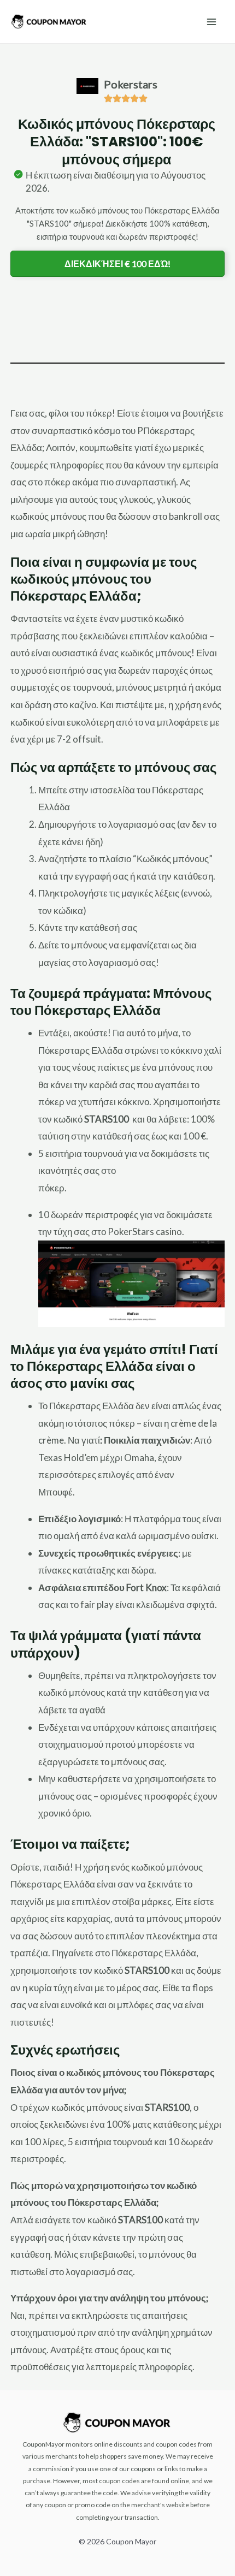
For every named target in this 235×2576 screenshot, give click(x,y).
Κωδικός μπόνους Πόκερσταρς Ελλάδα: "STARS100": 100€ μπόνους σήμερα (117, 142)
